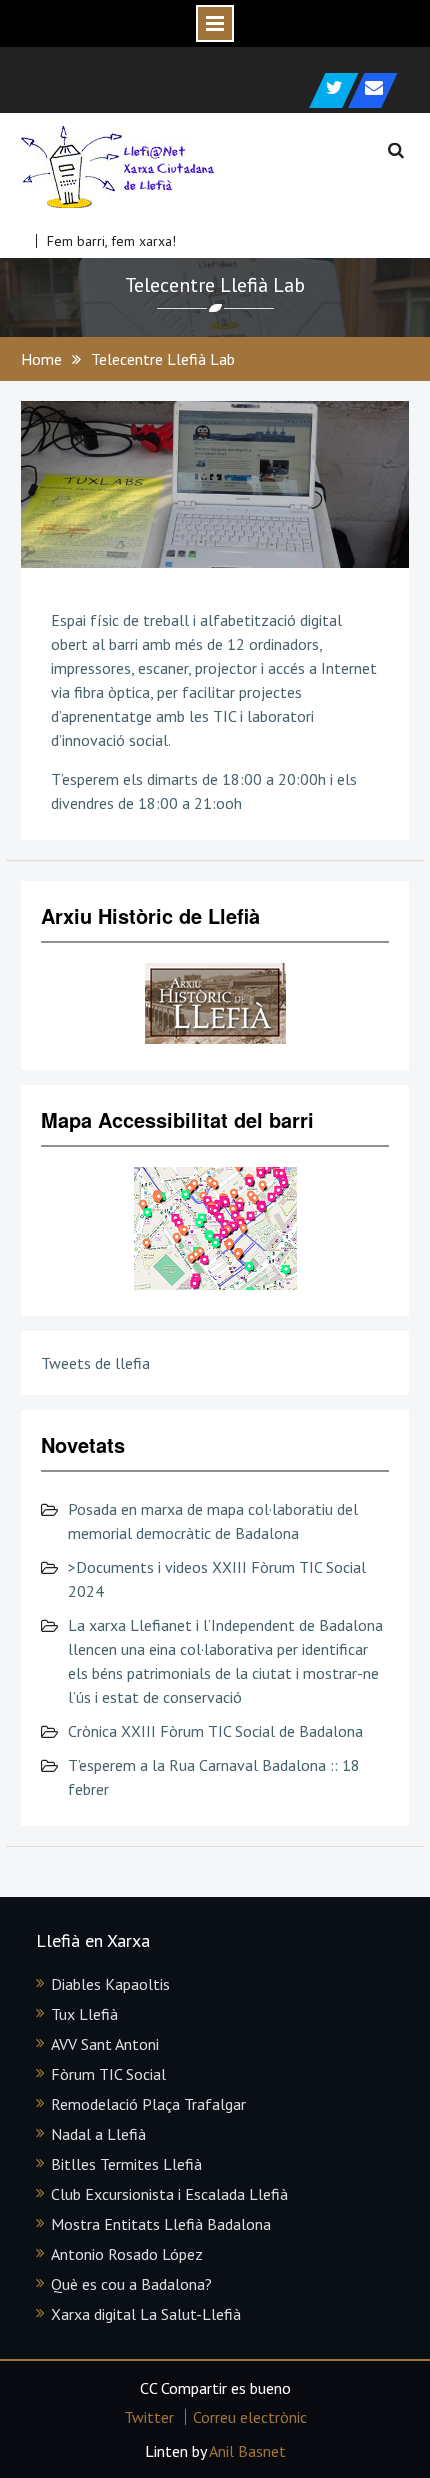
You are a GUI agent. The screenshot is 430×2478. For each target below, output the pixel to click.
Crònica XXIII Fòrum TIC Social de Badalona (215, 1731)
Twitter (149, 2417)
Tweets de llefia (95, 1363)
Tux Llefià (84, 2014)
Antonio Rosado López (127, 2254)
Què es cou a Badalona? (131, 2284)
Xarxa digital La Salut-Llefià (146, 2314)
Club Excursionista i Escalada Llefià (169, 2194)
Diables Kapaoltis (110, 1984)
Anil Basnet (247, 2451)
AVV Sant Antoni (105, 2044)
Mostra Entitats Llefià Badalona (161, 2224)
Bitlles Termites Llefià (126, 2164)
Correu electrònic (250, 2417)
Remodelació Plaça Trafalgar (148, 2104)
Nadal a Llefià (98, 2134)
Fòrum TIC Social (108, 2074)
